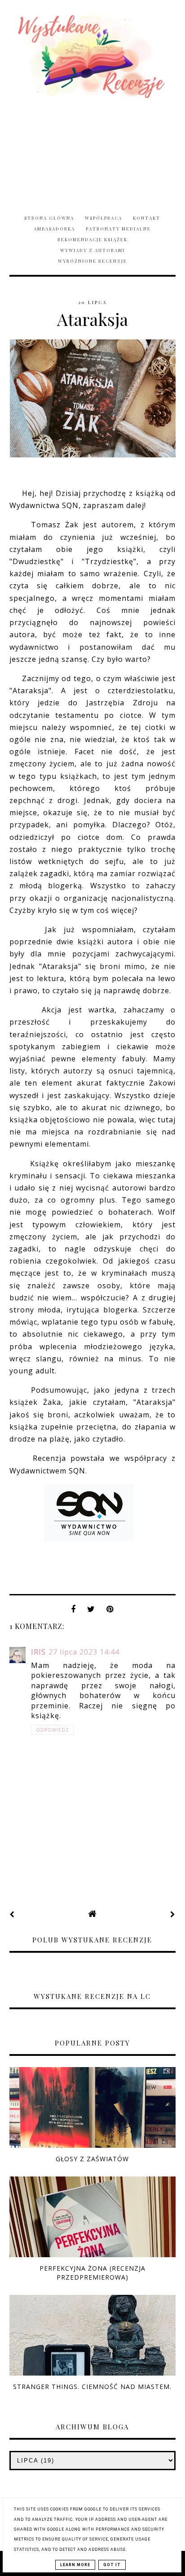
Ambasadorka (54, 229)
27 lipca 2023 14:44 (84, 1652)
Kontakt (147, 218)
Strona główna (49, 218)
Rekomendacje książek (92, 239)
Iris (38, 1652)
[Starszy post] (173, 1914)
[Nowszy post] (12, 1914)
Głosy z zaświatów (92, 2159)
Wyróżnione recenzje (92, 261)
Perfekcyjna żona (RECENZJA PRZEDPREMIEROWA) (92, 2272)
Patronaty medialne (118, 229)
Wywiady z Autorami (92, 250)
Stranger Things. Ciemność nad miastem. (92, 2387)
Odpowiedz (53, 1730)
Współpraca (104, 218)
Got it (112, 2565)
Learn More (75, 2565)
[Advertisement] (92, 151)
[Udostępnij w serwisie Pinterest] (110, 1612)
